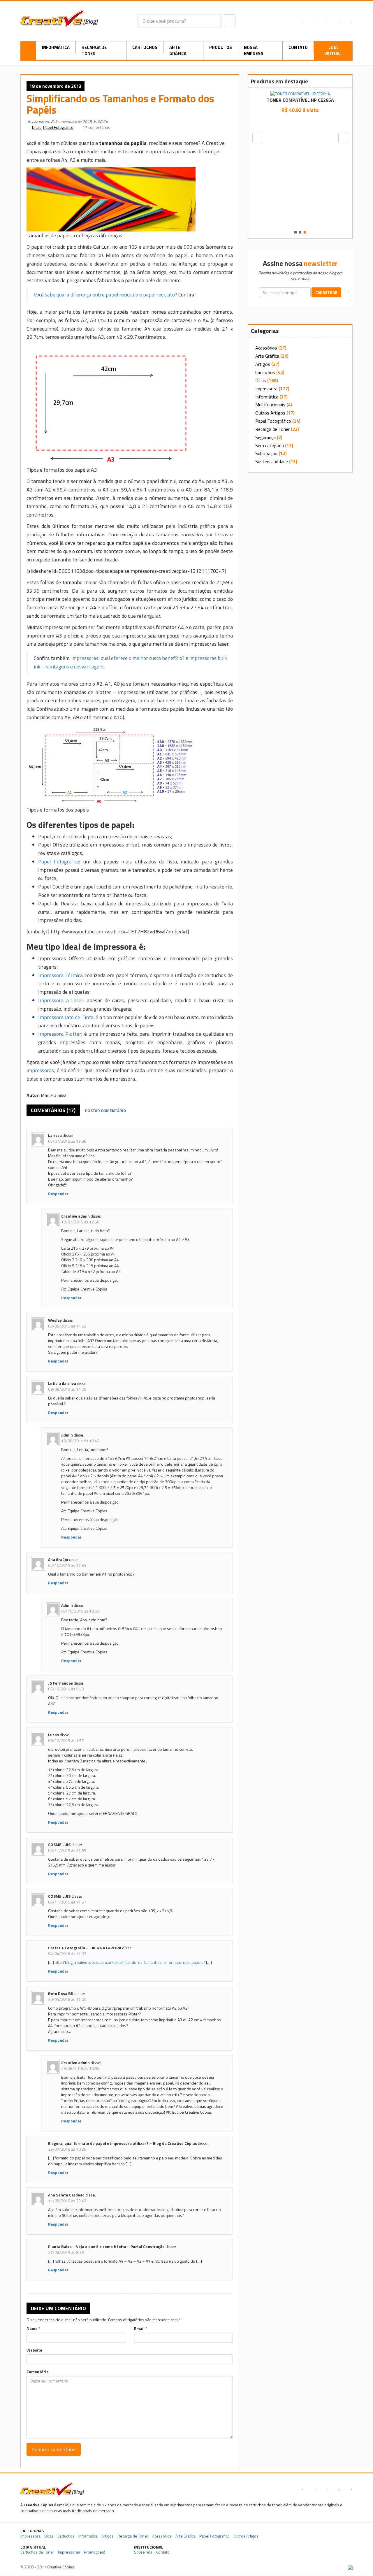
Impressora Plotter (60, 1034)
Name (32, 2329)
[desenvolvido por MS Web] (350, 2567)
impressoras (40, 1070)
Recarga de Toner (94, 50)
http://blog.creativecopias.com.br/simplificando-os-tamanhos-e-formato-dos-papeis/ (130, 1962)
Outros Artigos (270, 413)
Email (139, 2329)
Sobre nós (143, 2552)
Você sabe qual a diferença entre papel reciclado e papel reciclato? (105, 295)
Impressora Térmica (60, 975)
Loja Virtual (333, 50)
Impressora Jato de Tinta (66, 1017)
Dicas (37, 127)
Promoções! (94, 2552)
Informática (56, 47)
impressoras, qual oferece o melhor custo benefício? (128, 658)
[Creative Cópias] (52, 2489)
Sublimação (266, 453)
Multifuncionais (270, 405)
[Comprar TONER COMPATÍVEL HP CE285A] (300, 123)
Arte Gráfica (178, 50)
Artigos (263, 364)
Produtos (221, 47)
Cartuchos (145, 47)
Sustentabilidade (272, 461)
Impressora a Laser (61, 1000)
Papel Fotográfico (58, 127)
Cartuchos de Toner (37, 2552)
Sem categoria (270, 445)
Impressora (266, 389)
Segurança (265, 437)
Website (34, 2350)
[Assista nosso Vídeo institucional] (317, 2550)
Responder (58, 1194)
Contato (298, 47)
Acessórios (266, 348)
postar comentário (106, 1110)
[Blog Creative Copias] (59, 18)
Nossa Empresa (254, 50)
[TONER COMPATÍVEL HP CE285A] (300, 93)
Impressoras (69, 2552)
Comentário (38, 2372)
